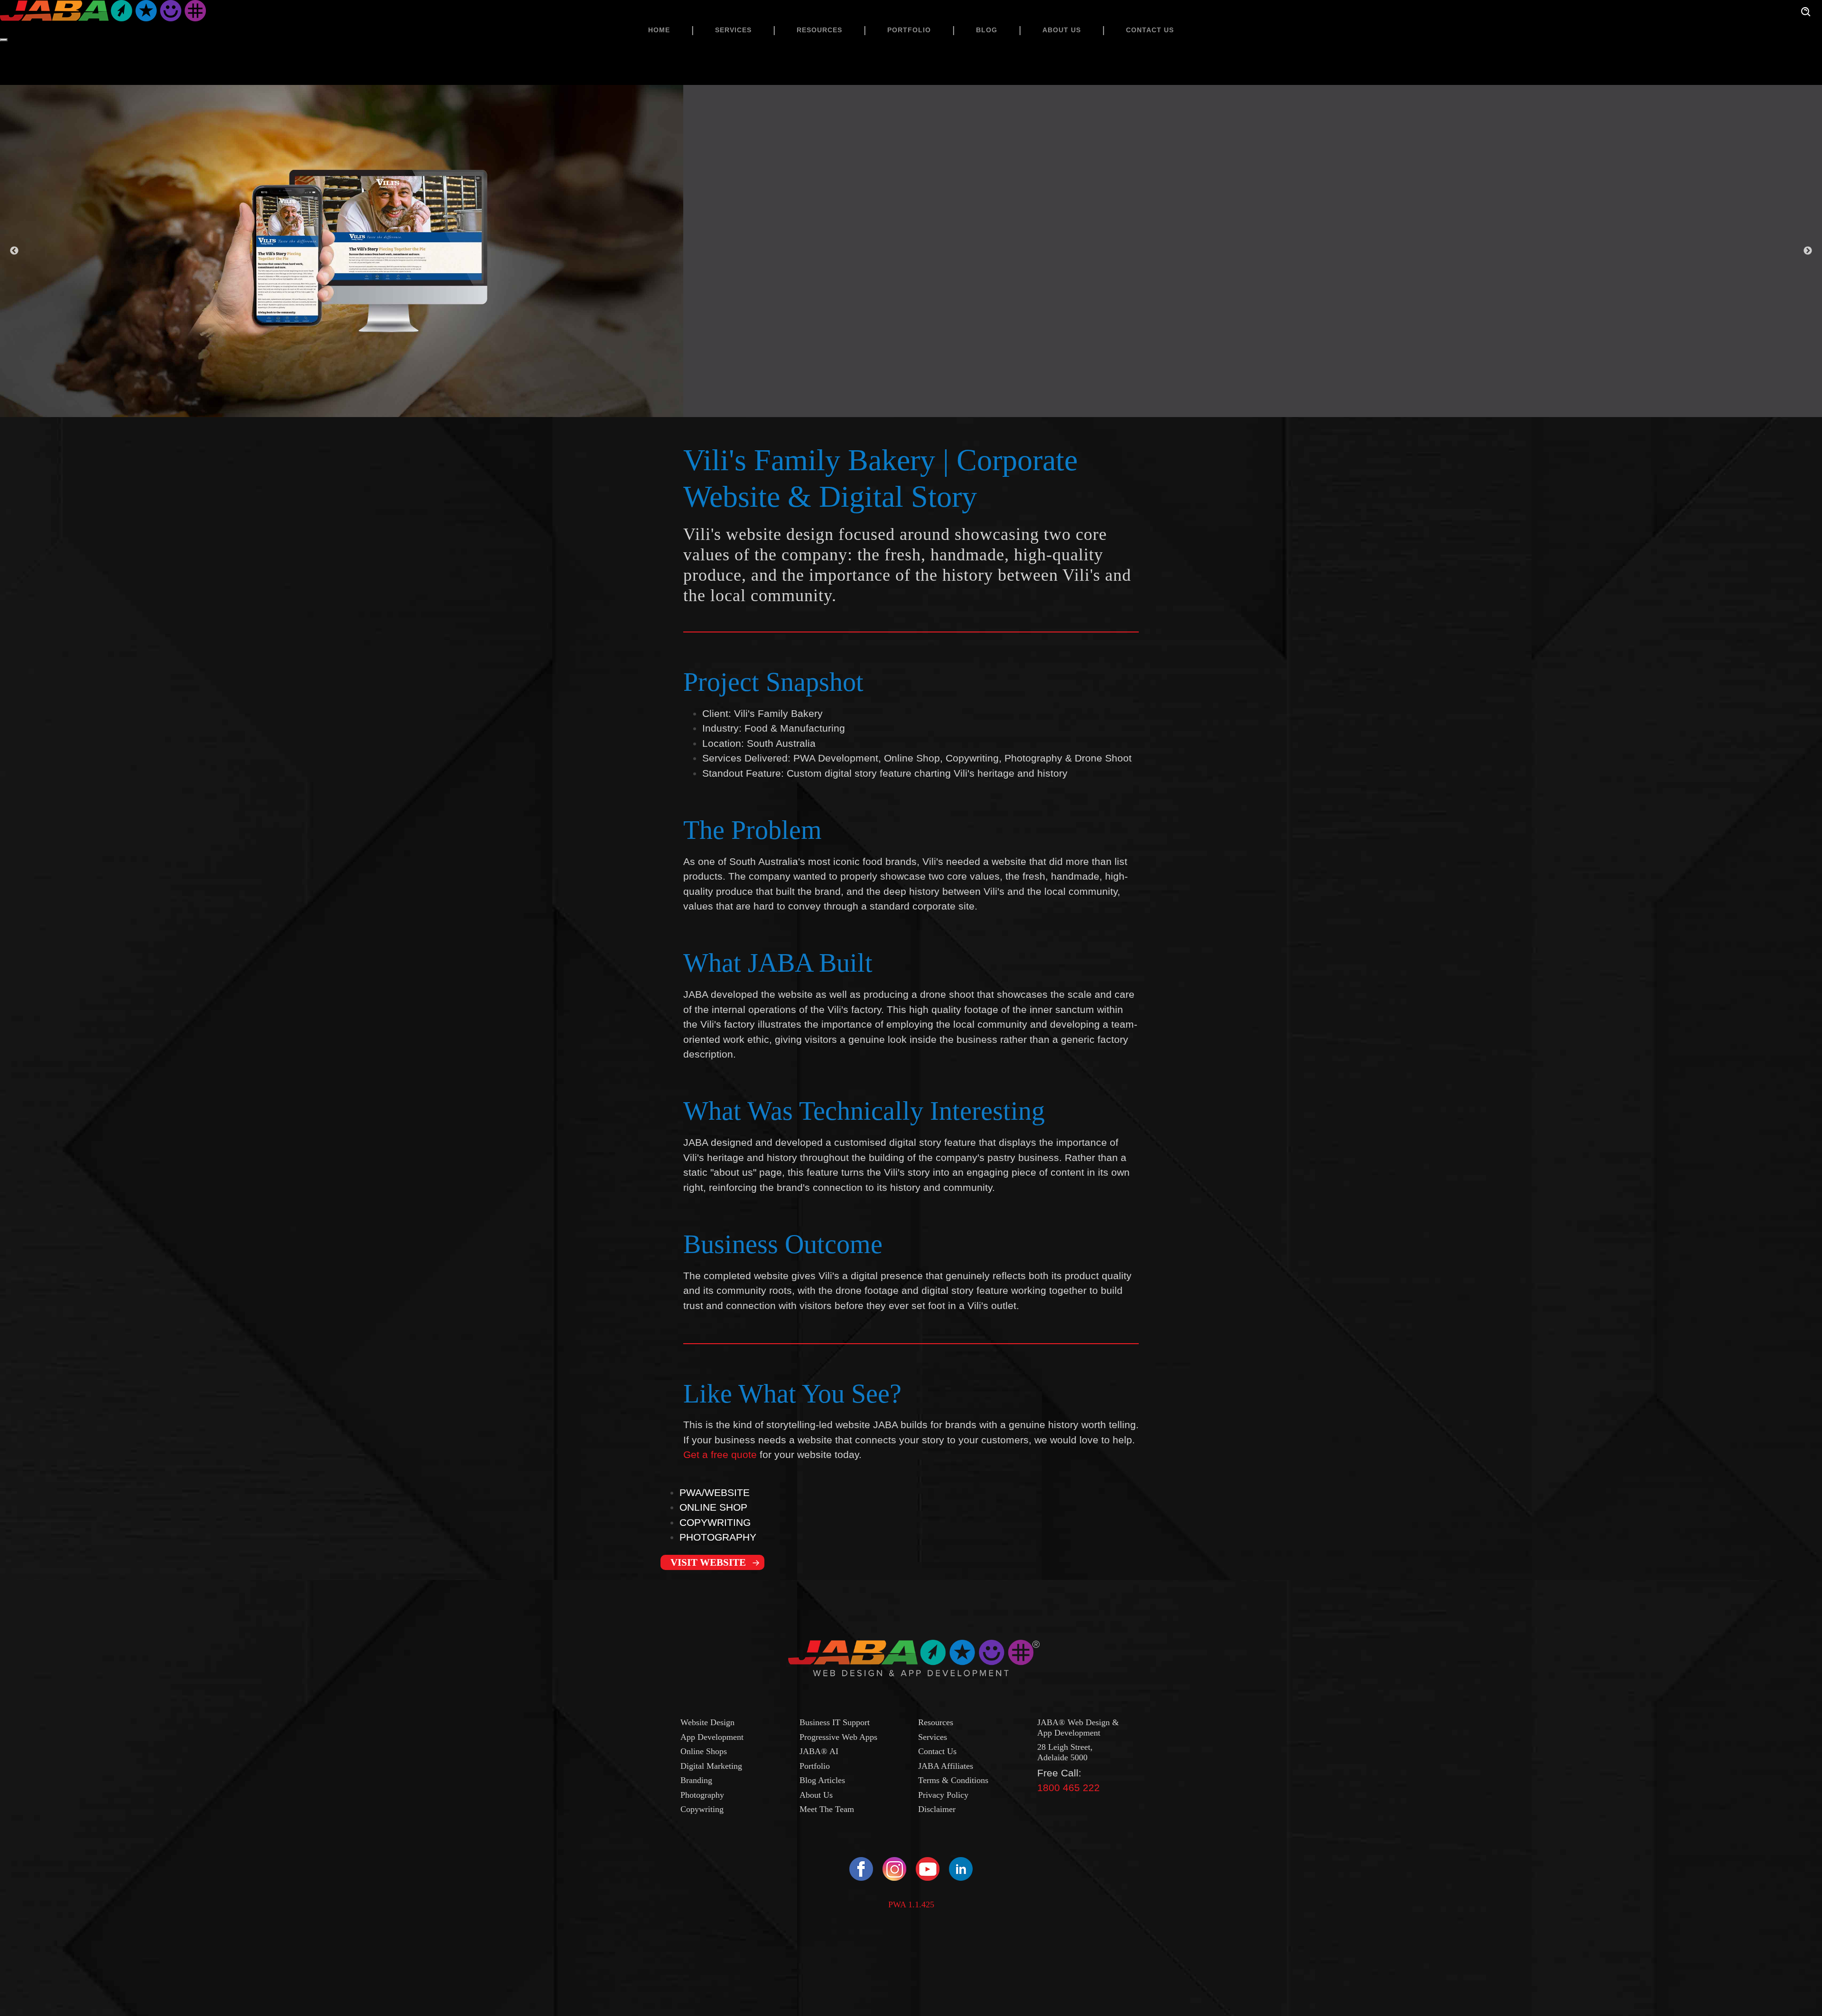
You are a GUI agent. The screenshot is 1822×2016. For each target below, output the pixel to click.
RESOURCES (819, 30)
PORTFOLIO (909, 30)
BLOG (987, 30)
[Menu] (4, 40)
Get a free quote (720, 1454)
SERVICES (733, 30)
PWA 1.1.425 (911, 1905)
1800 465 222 (1069, 1788)
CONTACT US (1150, 30)
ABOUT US (1062, 30)
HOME (659, 30)
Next (1808, 251)
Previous (14, 251)
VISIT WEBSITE (708, 1562)
